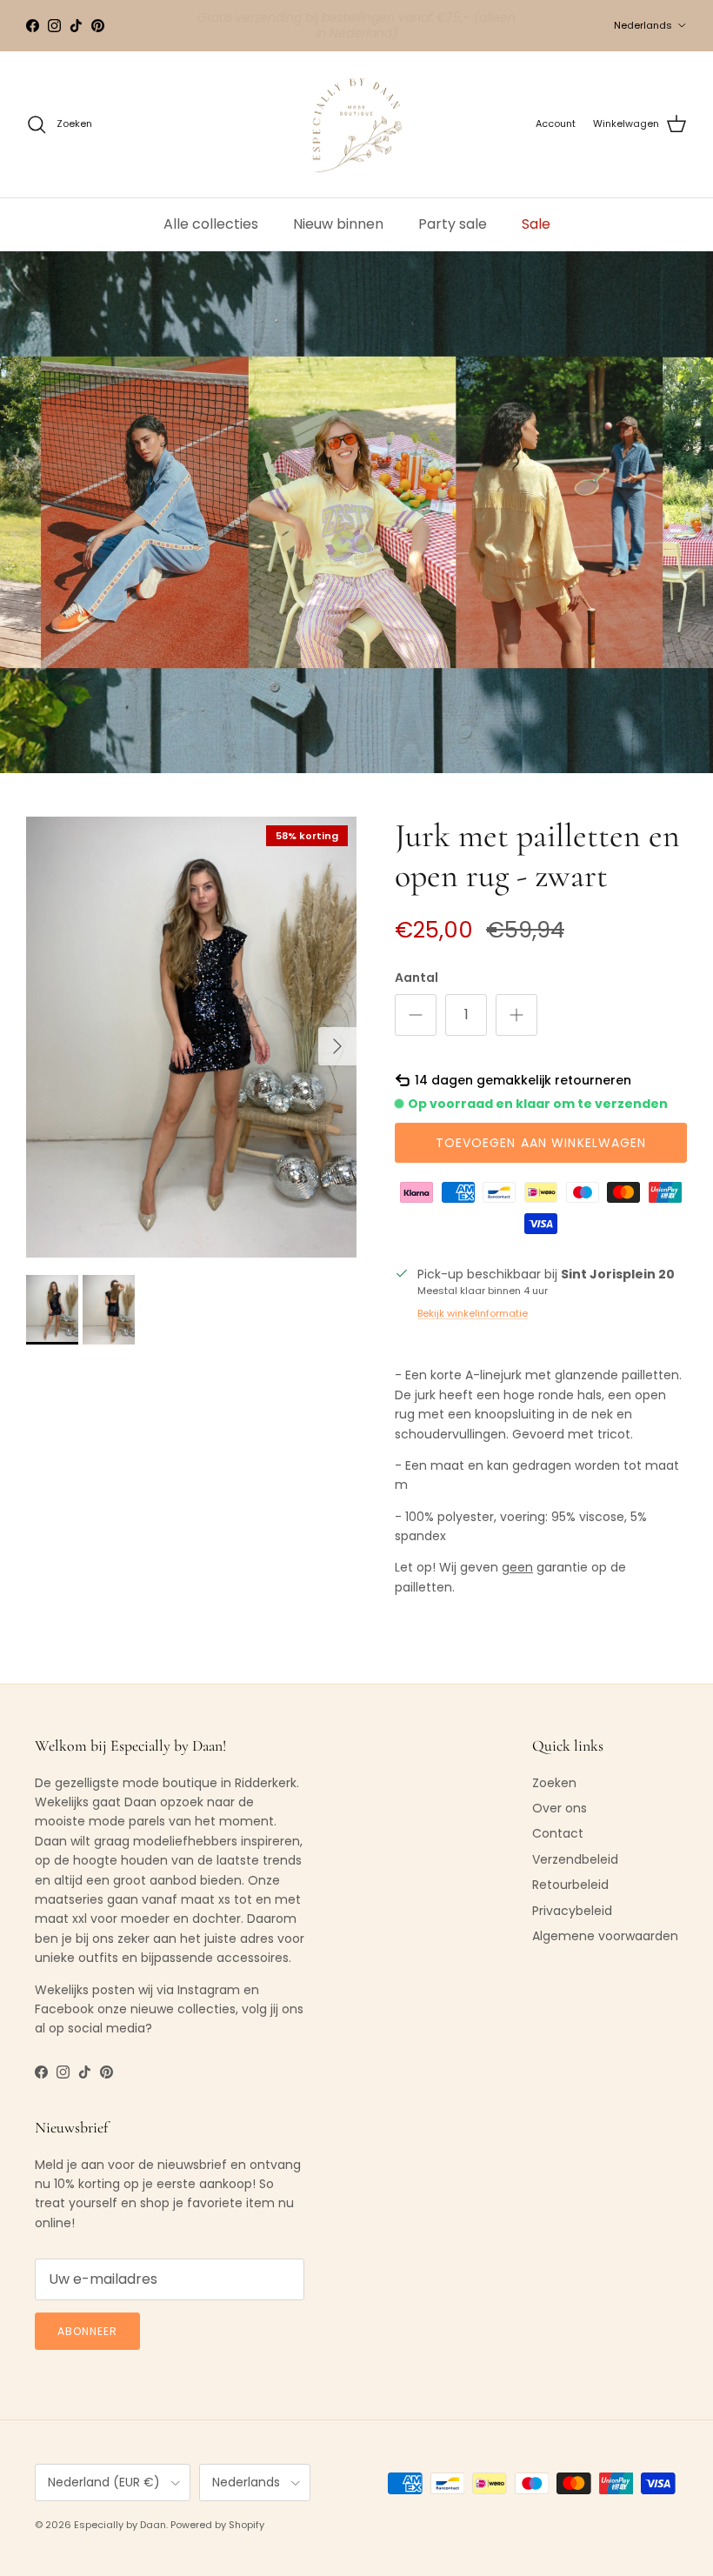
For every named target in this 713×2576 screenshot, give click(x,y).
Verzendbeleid (575, 1859)
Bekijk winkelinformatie (473, 1313)
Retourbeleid (570, 1885)
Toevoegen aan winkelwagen (541, 1143)
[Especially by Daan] (357, 125)
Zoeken (554, 1783)
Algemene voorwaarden (605, 1936)
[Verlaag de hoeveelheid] (416, 1015)
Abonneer (87, 2331)
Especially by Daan (120, 2525)
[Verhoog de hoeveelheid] (516, 1015)
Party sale (453, 224)
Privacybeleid (572, 1911)
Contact (558, 1833)
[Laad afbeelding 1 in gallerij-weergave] (191, 1037)
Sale (536, 224)
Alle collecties (211, 224)
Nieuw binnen (338, 224)
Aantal (416, 978)
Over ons (560, 1808)
